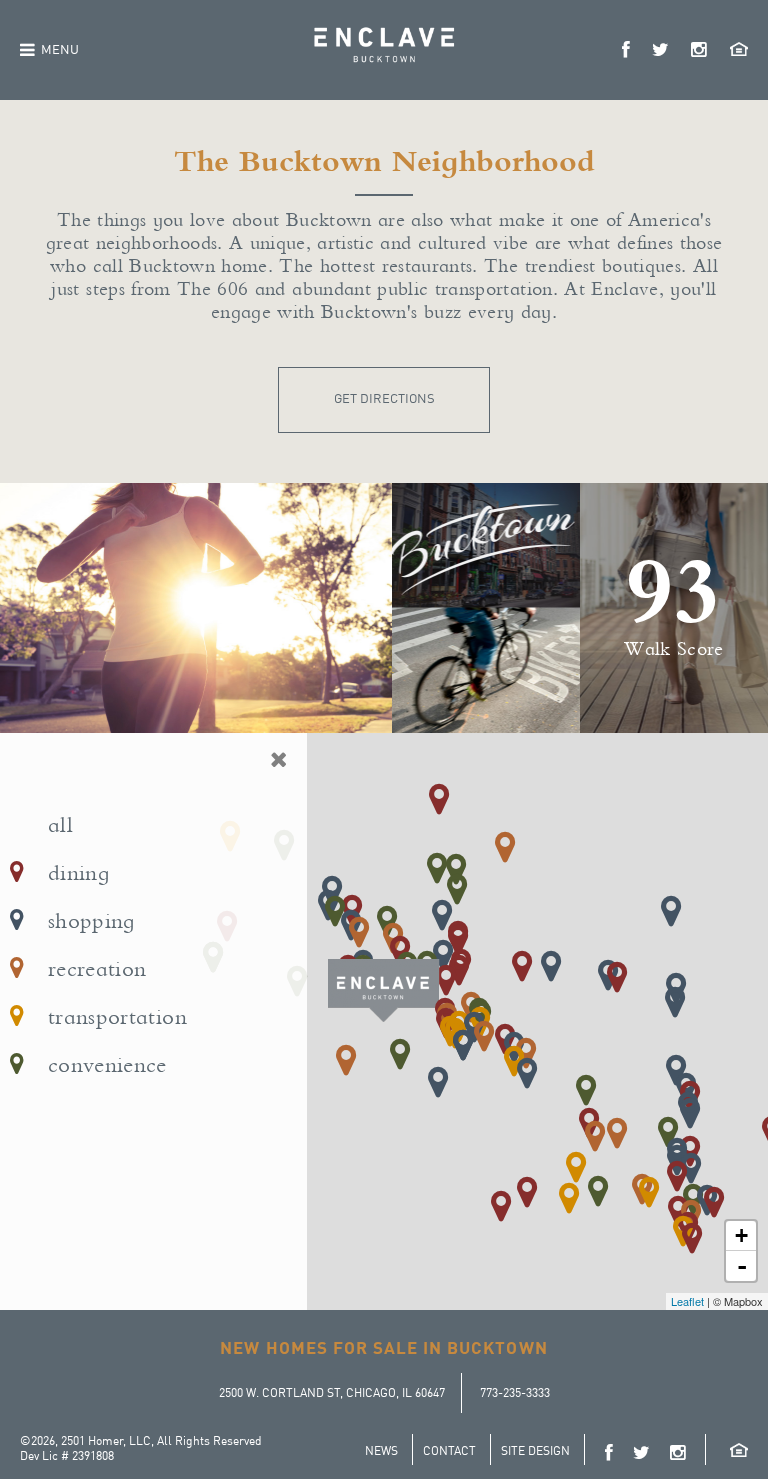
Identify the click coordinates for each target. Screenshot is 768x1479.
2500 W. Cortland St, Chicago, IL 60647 (332, 1394)
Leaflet (687, 1301)
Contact (449, 1452)
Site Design (535, 1452)
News (381, 1452)
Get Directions (384, 399)
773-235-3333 (515, 1394)
